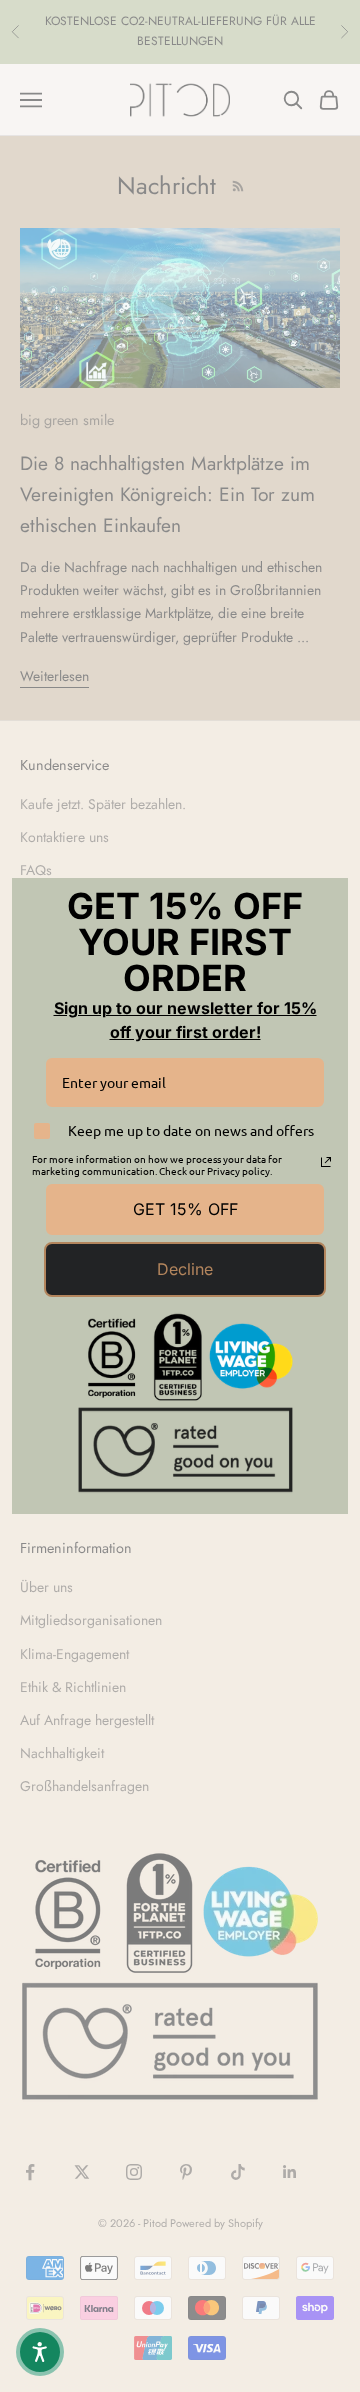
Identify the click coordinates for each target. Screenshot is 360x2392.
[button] (40, 2352)
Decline (185, 1269)
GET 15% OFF (185, 1209)
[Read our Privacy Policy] (326, 1162)
